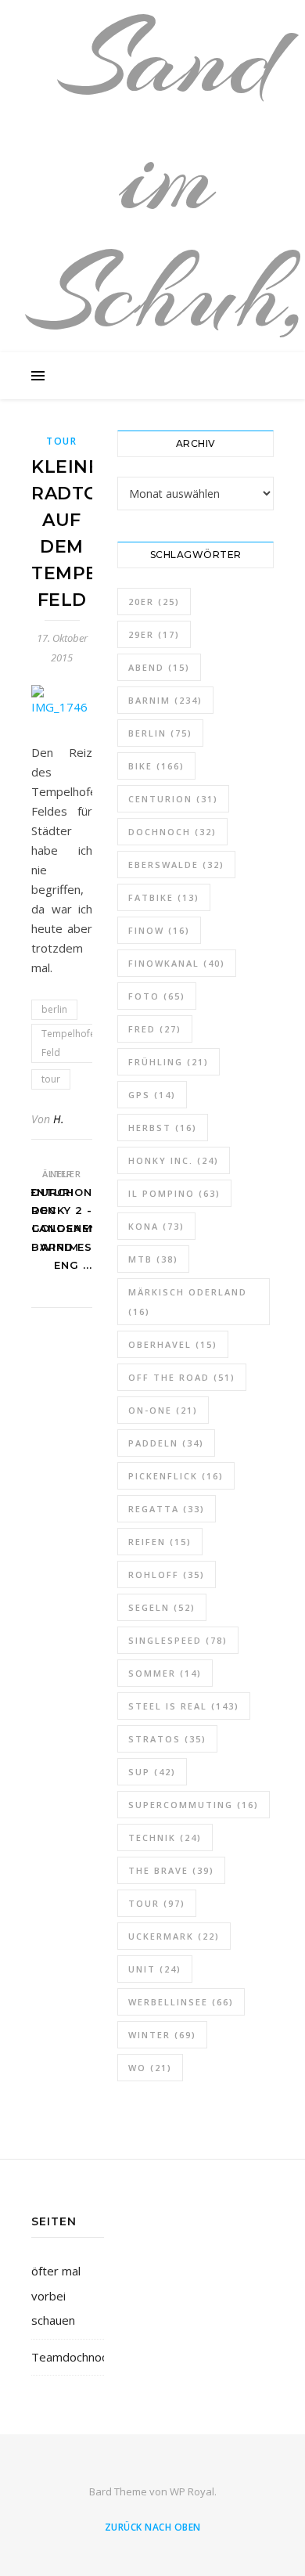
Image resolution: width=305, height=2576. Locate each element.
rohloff (167, 1574)
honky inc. (174, 1160)
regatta (167, 1509)
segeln (162, 1607)
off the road (182, 1377)
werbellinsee (181, 2002)
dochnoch (172, 832)
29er (154, 634)
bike (156, 766)
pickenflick (176, 1476)
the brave (171, 1870)
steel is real (184, 1706)
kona (156, 1226)
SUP (152, 1772)
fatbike (164, 897)
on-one (163, 1410)
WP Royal (192, 2491)
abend (159, 667)
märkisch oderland (188, 1302)
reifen (160, 1542)
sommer (165, 1673)
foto (157, 996)
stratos (167, 1739)
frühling (169, 1062)
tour (51, 1079)
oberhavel (173, 1344)
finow (159, 930)
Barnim (165, 700)
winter (162, 2035)
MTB (153, 1259)
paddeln (166, 1443)
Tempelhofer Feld (70, 1043)
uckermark (174, 1936)
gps (152, 1095)
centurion (173, 799)
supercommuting (194, 1805)
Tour (62, 441)
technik (165, 1837)
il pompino (174, 1193)
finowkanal (177, 963)
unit (155, 1969)
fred (155, 1029)
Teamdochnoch (72, 2357)
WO (150, 2068)
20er (154, 602)
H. (59, 1119)
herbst (163, 1128)
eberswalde (176, 865)
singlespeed (178, 1640)
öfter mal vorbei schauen (56, 2295)
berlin (54, 1009)
